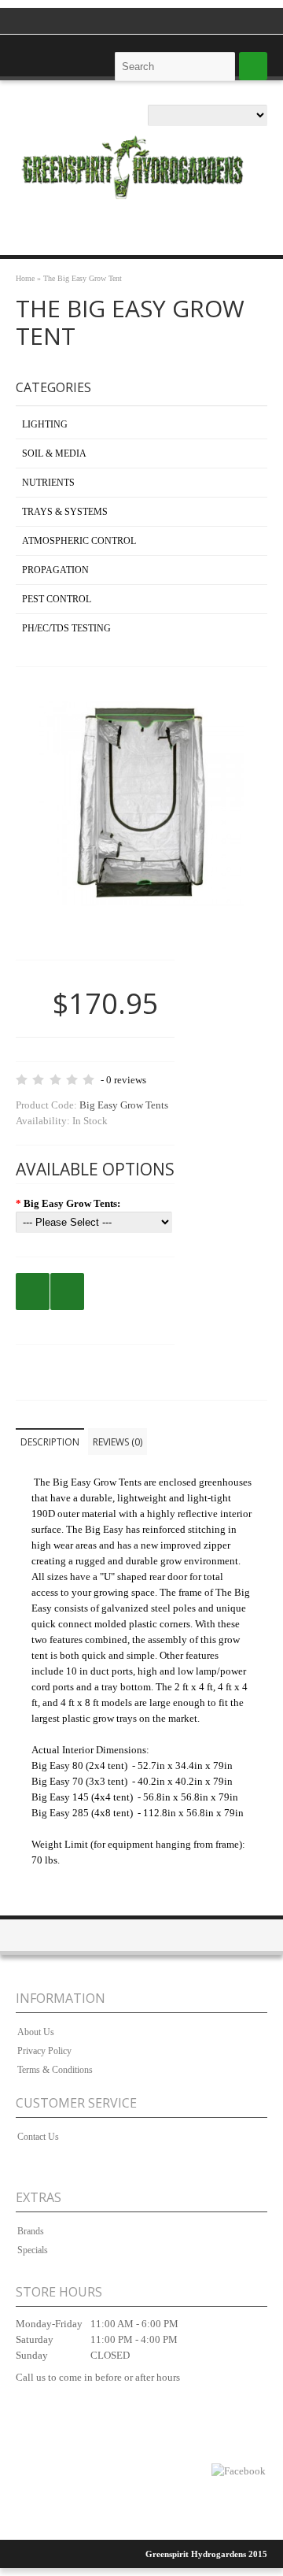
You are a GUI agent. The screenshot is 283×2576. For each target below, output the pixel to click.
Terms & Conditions (55, 2070)
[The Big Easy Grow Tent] (141, 928)
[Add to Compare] (67, 1292)
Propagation (55, 570)
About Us (36, 2032)
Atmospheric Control (79, 541)
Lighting (45, 424)
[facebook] (239, 2471)
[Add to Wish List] (33, 1292)
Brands (31, 2231)
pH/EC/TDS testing (66, 628)
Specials (33, 2250)
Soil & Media (54, 453)
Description (50, 1442)
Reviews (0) (118, 1442)
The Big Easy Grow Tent (83, 278)
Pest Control (57, 599)
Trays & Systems (65, 512)
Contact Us (38, 2137)
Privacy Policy (44, 2051)
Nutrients (48, 483)
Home (25, 278)
